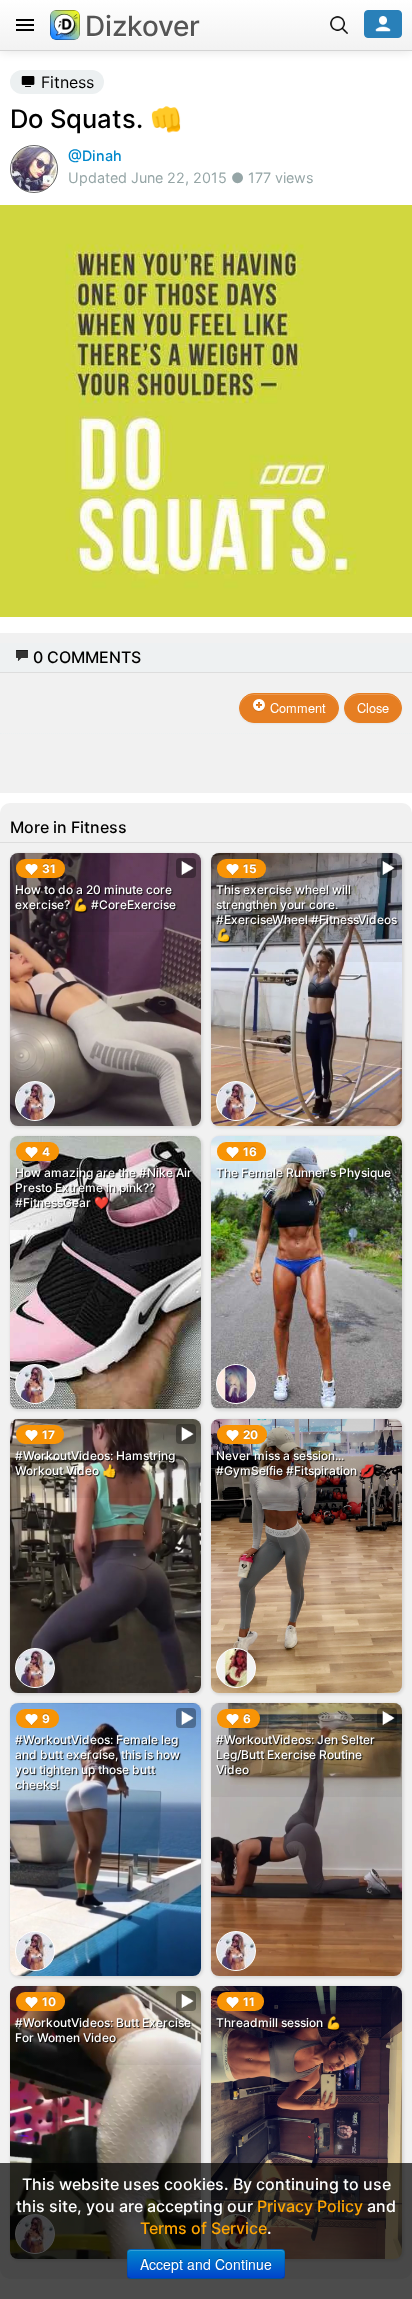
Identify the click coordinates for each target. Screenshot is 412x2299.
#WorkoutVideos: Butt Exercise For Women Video (103, 2030)
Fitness (65, 82)
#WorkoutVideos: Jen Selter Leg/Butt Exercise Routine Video (295, 1754)
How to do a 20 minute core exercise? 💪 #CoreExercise (95, 897)
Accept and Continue (206, 2264)
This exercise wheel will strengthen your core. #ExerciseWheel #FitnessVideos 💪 (306, 912)
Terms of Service (203, 2228)
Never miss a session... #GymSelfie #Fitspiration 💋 (295, 1463)
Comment (296, 707)
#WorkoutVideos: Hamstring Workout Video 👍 (95, 1463)
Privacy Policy (310, 2206)
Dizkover (142, 26)
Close (373, 707)
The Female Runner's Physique (303, 1172)
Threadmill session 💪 (278, 2022)
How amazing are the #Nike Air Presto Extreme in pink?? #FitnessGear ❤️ (103, 1187)
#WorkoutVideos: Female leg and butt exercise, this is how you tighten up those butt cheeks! (97, 1762)
